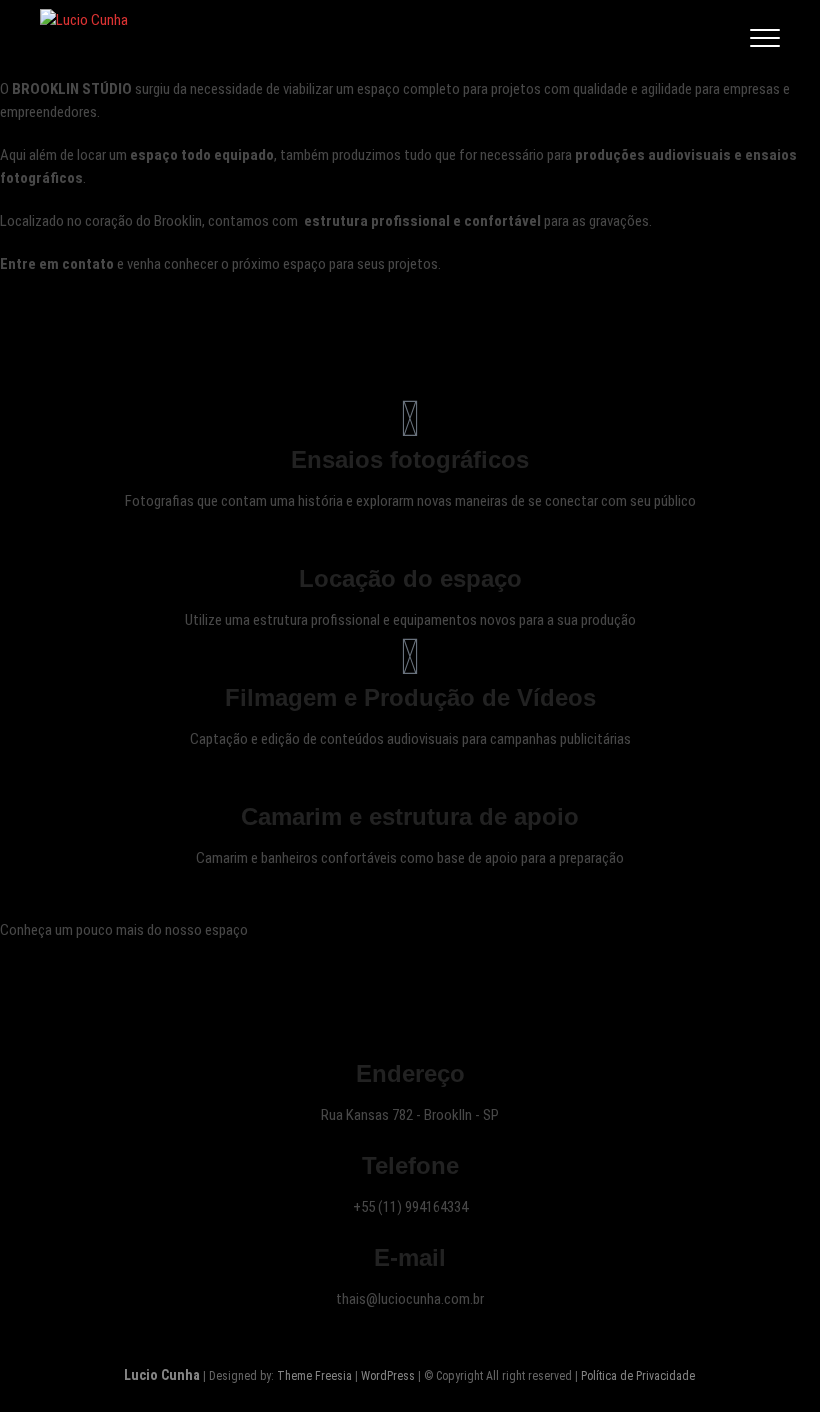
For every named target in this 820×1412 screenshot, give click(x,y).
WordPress (388, 1376)
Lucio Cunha (162, 1375)
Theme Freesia (314, 1376)
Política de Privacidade (638, 1376)
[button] (19, 54)
